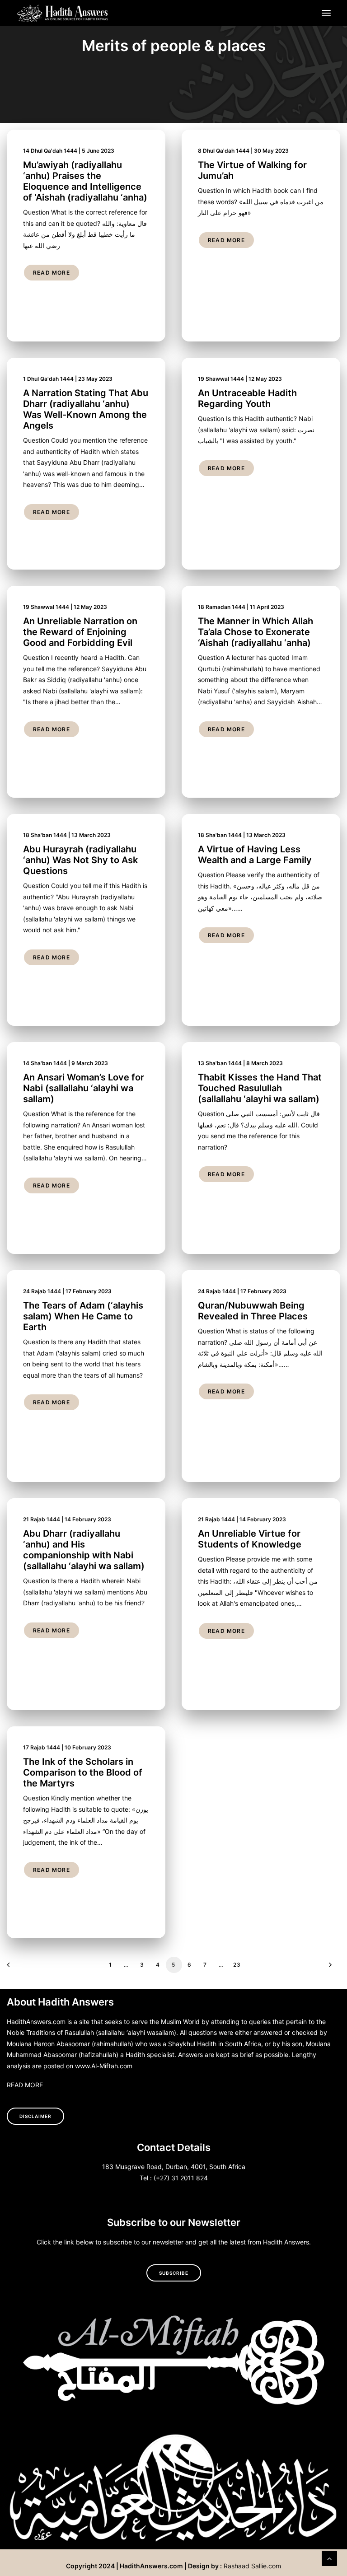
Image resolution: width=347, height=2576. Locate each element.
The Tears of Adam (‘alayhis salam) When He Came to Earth (83, 1316)
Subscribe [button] (174, 2273)
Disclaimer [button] (35, 2116)
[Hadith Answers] (63, 13)
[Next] (328, 1968)
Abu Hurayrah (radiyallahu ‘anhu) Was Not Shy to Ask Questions (80, 860)
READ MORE (25, 2085)
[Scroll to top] (329, 2557)
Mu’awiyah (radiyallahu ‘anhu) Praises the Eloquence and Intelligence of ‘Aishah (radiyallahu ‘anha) (85, 181)
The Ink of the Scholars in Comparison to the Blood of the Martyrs (83, 1772)
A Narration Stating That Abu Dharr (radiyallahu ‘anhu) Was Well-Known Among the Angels (86, 409)
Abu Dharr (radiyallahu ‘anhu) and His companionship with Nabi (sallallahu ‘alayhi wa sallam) (84, 1550)
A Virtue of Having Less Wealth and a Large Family (255, 855)
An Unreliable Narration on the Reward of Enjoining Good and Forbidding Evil (80, 632)
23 (237, 1965)
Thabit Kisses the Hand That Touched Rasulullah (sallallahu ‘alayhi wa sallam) (260, 1088)
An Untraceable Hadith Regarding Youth (247, 398)
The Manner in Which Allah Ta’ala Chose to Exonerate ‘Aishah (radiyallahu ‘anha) (256, 632)
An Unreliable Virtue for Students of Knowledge (250, 1539)
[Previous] (19, 1968)
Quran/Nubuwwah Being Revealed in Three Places (253, 1311)
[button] (326, 13)
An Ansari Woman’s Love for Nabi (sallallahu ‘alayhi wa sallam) (84, 1088)
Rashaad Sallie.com (252, 2566)
